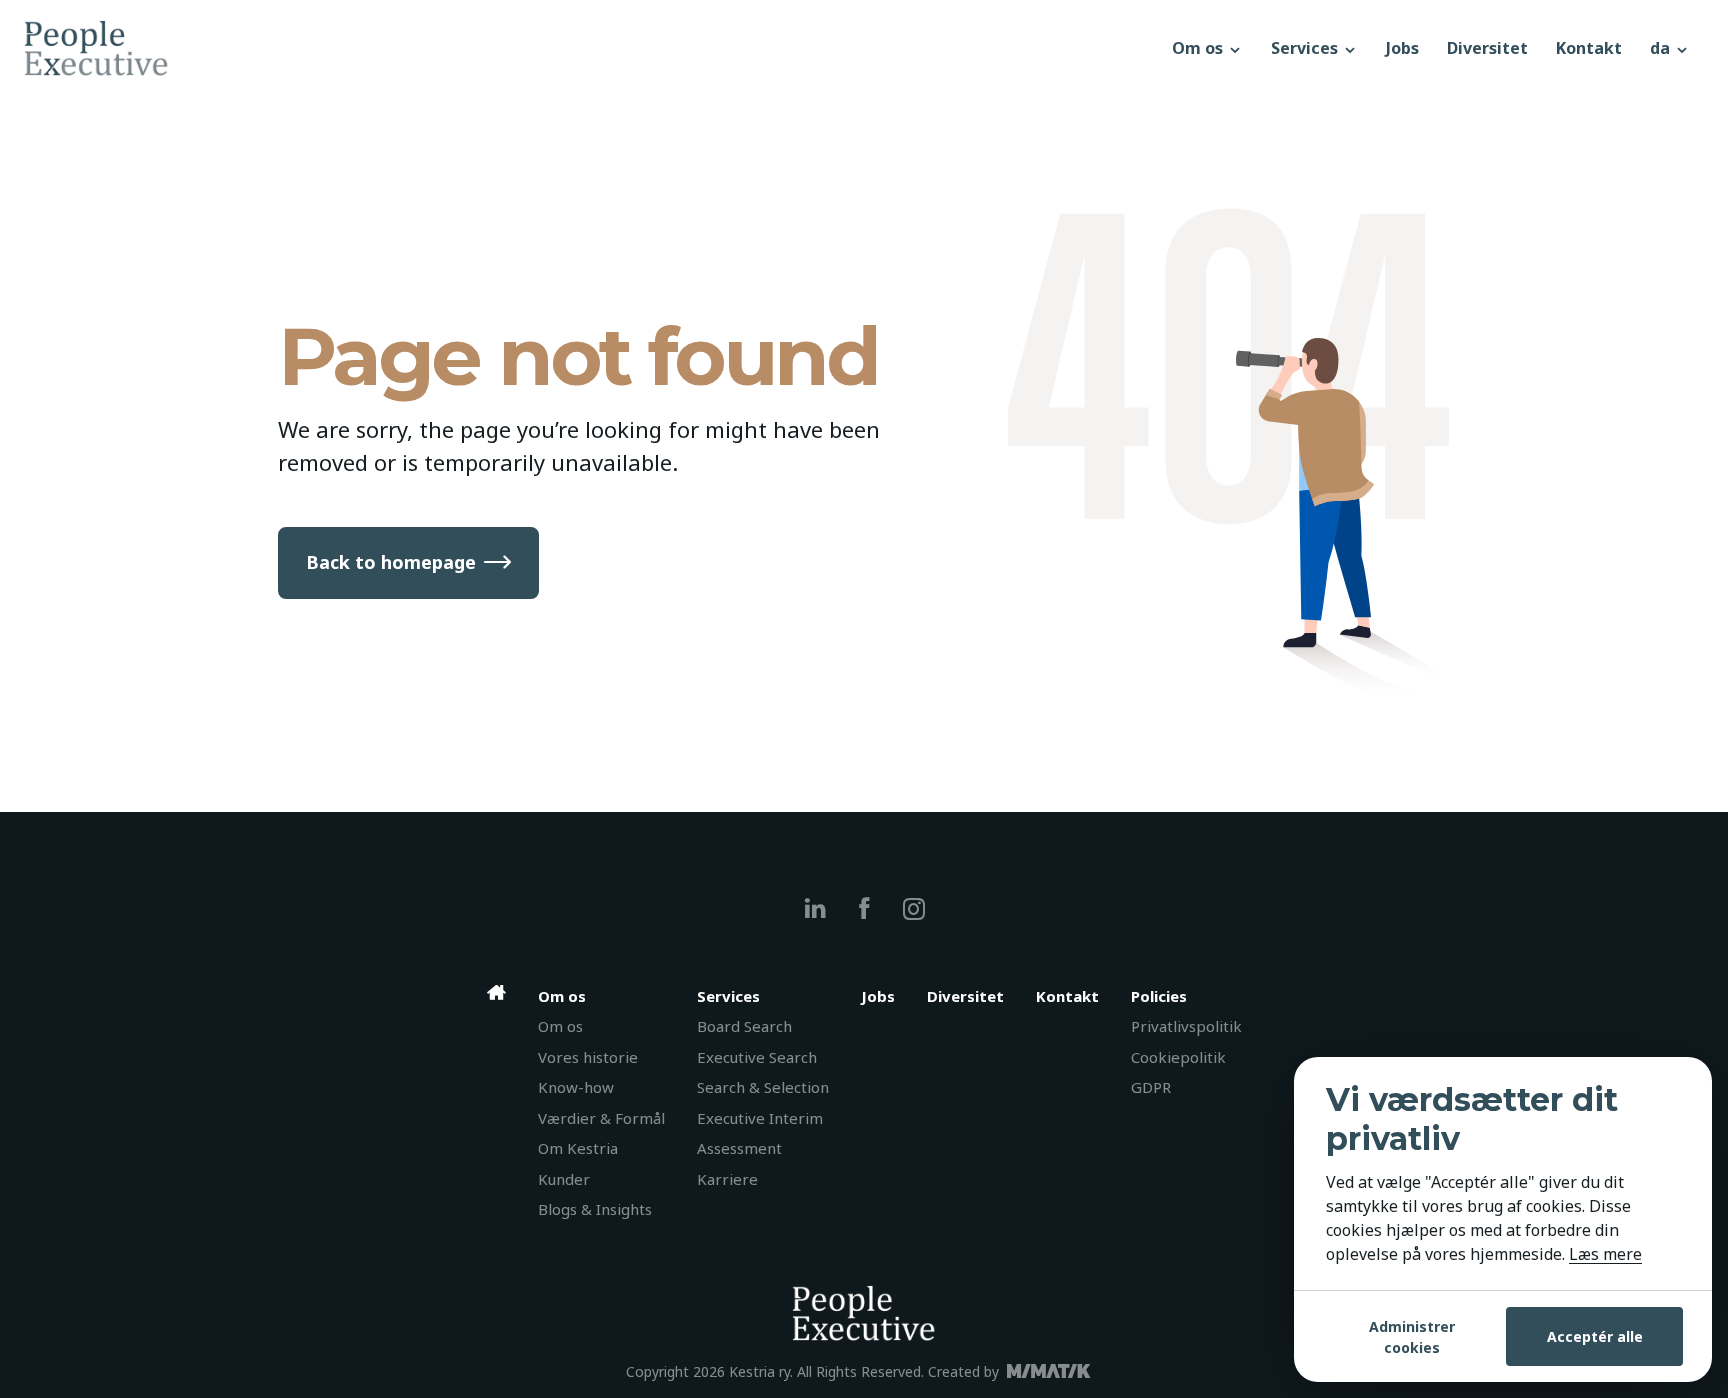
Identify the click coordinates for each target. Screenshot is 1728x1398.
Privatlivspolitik (1186, 1026)
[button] (1670, 48)
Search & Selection (763, 1087)
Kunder (564, 1179)
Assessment (739, 1148)
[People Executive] (591, 48)
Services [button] (1306, 48)
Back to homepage (391, 562)
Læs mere (1605, 1254)
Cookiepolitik (1178, 1057)
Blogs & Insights (595, 1209)
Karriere (727, 1179)
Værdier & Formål (601, 1118)
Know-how (576, 1087)
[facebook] (864, 908)
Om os (560, 1026)
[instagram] (913, 908)
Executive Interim (760, 1118)
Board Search (744, 1026)
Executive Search (757, 1057)
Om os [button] (1199, 48)
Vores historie (588, 1057)
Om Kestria (578, 1148)
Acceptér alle (1595, 1336)
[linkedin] (815, 908)
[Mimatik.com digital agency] (1054, 1371)
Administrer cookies (1412, 1337)
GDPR (1151, 1087)
